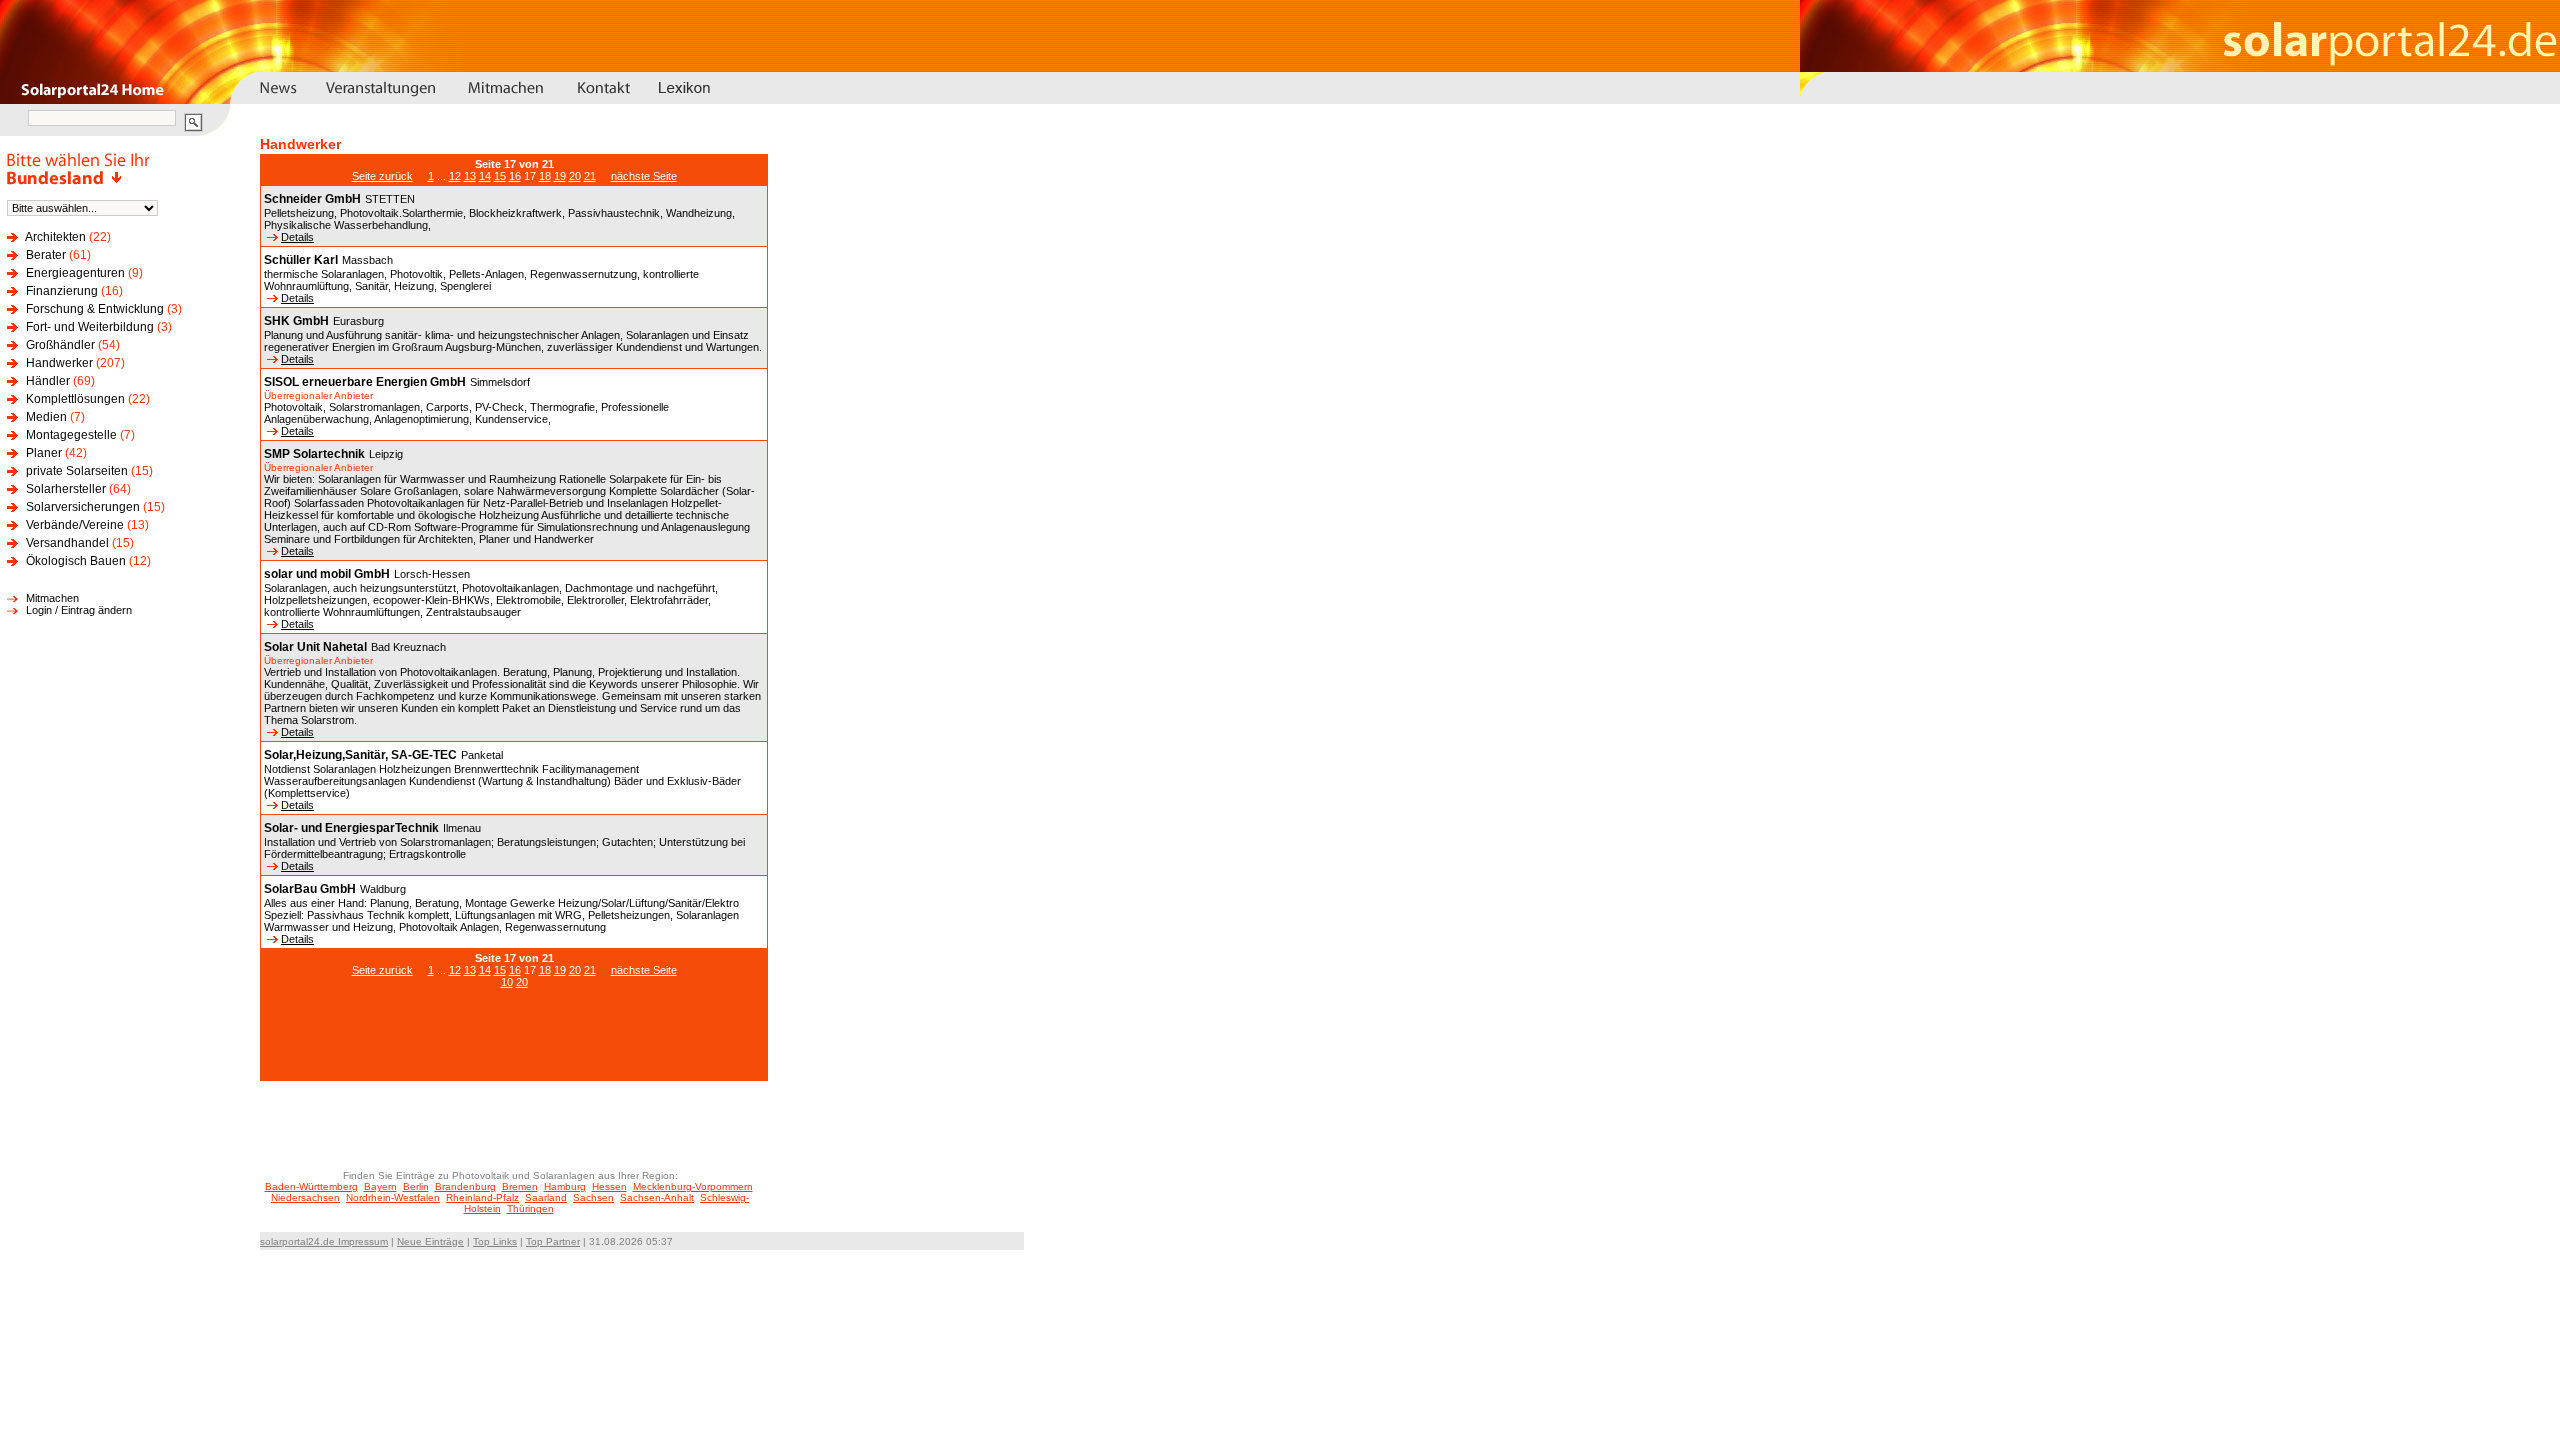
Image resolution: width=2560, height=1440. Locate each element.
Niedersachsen (305, 1197)
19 (560, 176)
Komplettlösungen (75, 399)
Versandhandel (67, 543)
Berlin (416, 1186)
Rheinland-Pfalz (482, 1197)
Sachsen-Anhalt (657, 1197)
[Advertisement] (514, 1045)
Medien (46, 417)
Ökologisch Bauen (76, 561)
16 (515, 176)
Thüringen (530, 1208)
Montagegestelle (71, 435)
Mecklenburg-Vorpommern (693, 1186)
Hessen (609, 1186)
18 (545, 176)
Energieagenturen (75, 273)
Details (297, 237)
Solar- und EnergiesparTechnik (351, 828)
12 (455, 176)
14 (485, 176)
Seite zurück (382, 176)
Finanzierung (62, 291)
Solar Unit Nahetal (315, 647)
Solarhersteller (66, 489)
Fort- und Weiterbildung (90, 327)
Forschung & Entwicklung (95, 309)
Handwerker (59, 363)
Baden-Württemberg (311, 1186)
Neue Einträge (430, 1241)
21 (590, 176)
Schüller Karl (301, 260)
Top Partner (553, 1241)
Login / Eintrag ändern (79, 610)
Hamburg (565, 1186)
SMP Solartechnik (314, 454)
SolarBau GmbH (310, 889)
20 (575, 176)
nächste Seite (644, 176)
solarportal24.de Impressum (324, 1241)
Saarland (546, 1197)
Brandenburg (465, 1186)
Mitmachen (52, 598)
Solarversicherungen (83, 507)
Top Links (495, 1241)
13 (470, 176)
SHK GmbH (296, 321)
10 (507, 982)
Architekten (55, 237)
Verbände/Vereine (75, 525)
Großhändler (60, 345)
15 (500, 176)
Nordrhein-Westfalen (393, 1197)
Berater (46, 255)
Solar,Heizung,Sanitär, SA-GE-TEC (360, 755)
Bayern (380, 1186)
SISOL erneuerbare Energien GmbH (365, 382)
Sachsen (593, 1197)
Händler (48, 381)
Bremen (520, 1186)
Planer (44, 453)
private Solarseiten (77, 471)
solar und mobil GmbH (327, 574)
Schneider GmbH (312, 199)
